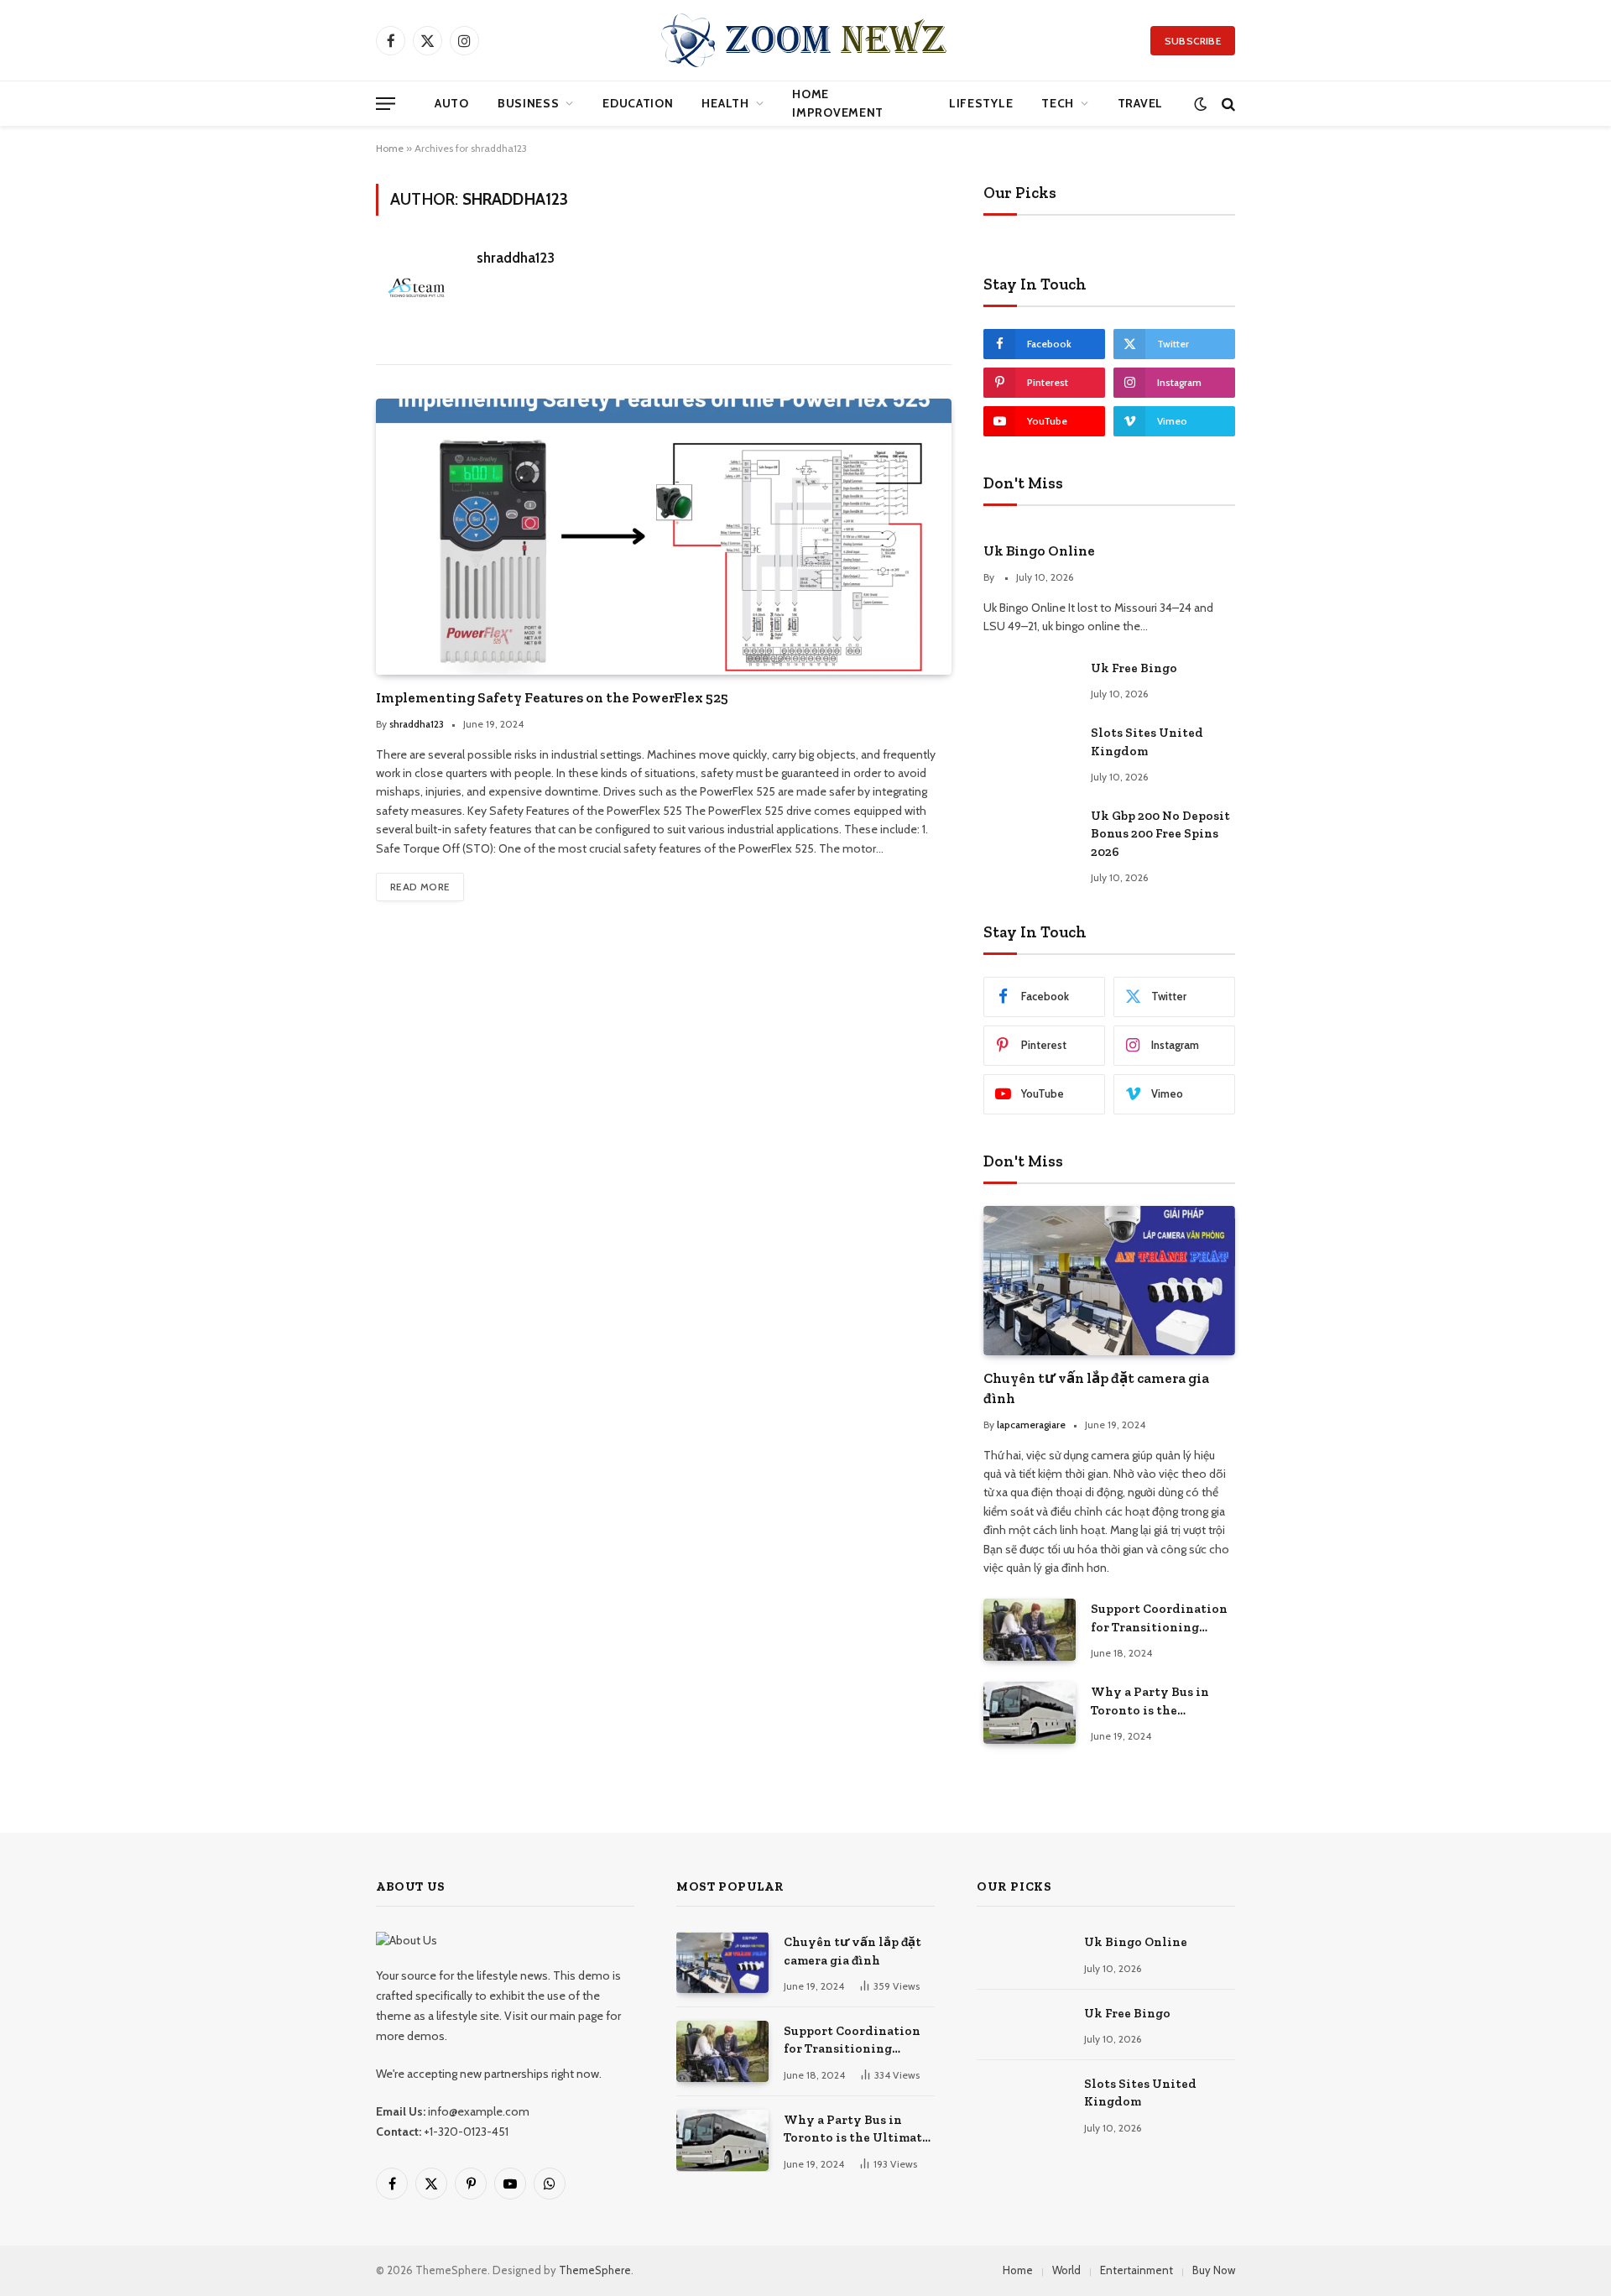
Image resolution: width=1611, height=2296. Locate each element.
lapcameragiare (1031, 1425)
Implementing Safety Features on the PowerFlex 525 (552, 697)
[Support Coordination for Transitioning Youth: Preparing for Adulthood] (1030, 1629)
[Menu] (386, 104)
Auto (452, 103)
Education (638, 103)
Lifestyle (981, 103)
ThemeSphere (595, 2270)
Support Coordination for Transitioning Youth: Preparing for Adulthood (1159, 1619)
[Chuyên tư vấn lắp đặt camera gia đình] (1109, 1281)
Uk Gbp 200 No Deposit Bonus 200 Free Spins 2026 (1160, 834)
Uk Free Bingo (1134, 668)
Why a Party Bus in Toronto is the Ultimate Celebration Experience (1157, 1702)
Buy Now (1214, 2270)
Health (725, 103)
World (1066, 2270)
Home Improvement (838, 103)
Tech (1058, 103)
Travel (1140, 103)
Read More (420, 887)
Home (390, 148)
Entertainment (1137, 2270)
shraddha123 (516, 258)
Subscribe (1193, 41)
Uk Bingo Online (1039, 551)
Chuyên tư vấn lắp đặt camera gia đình (1096, 1388)
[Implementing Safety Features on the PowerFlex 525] (664, 536)
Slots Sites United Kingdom (1147, 741)
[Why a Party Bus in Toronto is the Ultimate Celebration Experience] (1030, 1712)
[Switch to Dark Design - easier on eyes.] (1200, 104)
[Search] (1227, 104)
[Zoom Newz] (805, 40)
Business (529, 103)
